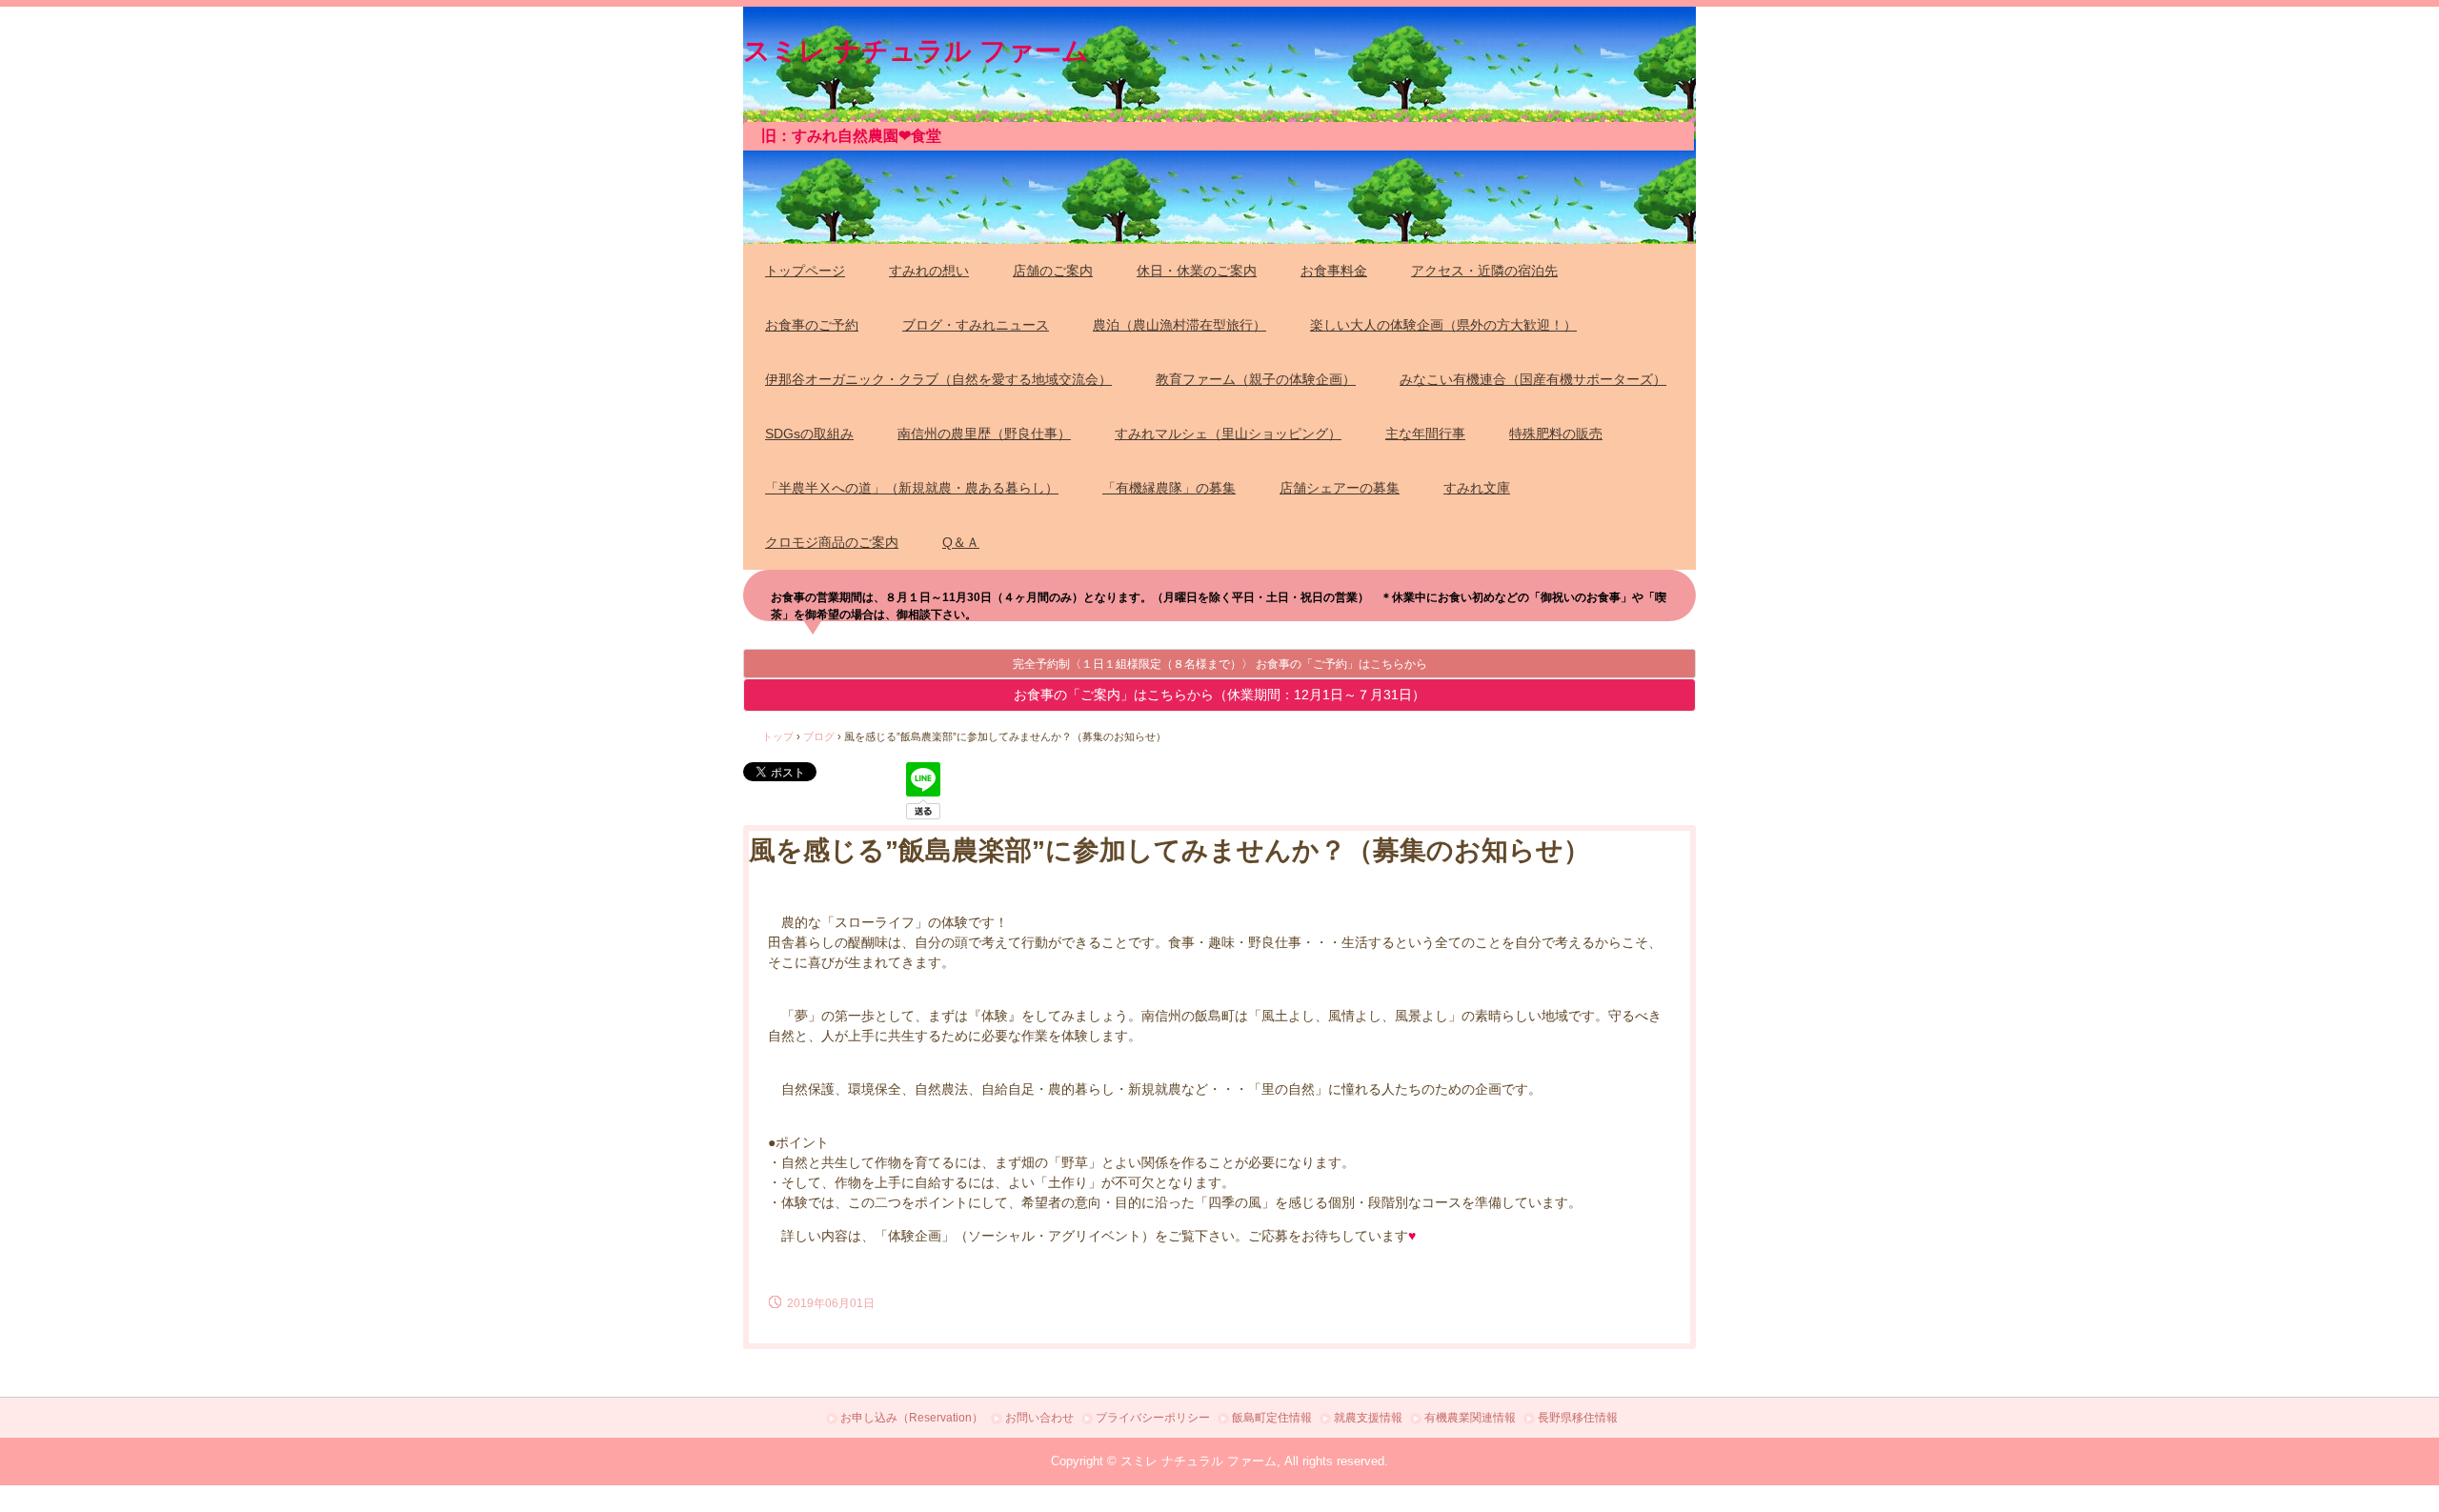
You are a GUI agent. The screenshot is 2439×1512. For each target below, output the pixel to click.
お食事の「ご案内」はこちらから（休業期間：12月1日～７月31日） (1219, 695)
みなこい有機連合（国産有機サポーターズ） (1533, 379)
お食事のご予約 (812, 325)
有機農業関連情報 (1470, 1418)
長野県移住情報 (1578, 1418)
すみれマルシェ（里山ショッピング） (1228, 433)
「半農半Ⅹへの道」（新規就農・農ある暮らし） (912, 488)
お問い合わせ (1039, 1418)
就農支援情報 (1368, 1418)
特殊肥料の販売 (1556, 433)
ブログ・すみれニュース (976, 325)
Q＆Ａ (961, 542)
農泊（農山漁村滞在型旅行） (1179, 325)
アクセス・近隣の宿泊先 (1484, 271)
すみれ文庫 (1477, 488)
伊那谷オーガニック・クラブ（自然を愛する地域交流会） (938, 379)
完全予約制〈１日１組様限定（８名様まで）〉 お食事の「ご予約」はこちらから (1220, 664)
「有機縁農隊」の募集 (1169, 488)
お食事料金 (1334, 271)
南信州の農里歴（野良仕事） (984, 433)
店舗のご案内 (1053, 271)
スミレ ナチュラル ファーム (916, 48)
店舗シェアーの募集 (1340, 488)
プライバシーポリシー (1153, 1418)
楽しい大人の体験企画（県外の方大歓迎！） (1443, 325)
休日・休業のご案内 (1197, 271)
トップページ (805, 271)
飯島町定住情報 (1272, 1418)
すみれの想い (929, 271)
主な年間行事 (1425, 433)
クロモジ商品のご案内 (832, 542)
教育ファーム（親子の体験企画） (1256, 379)
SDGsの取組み (809, 433)
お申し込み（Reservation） (912, 1418)
